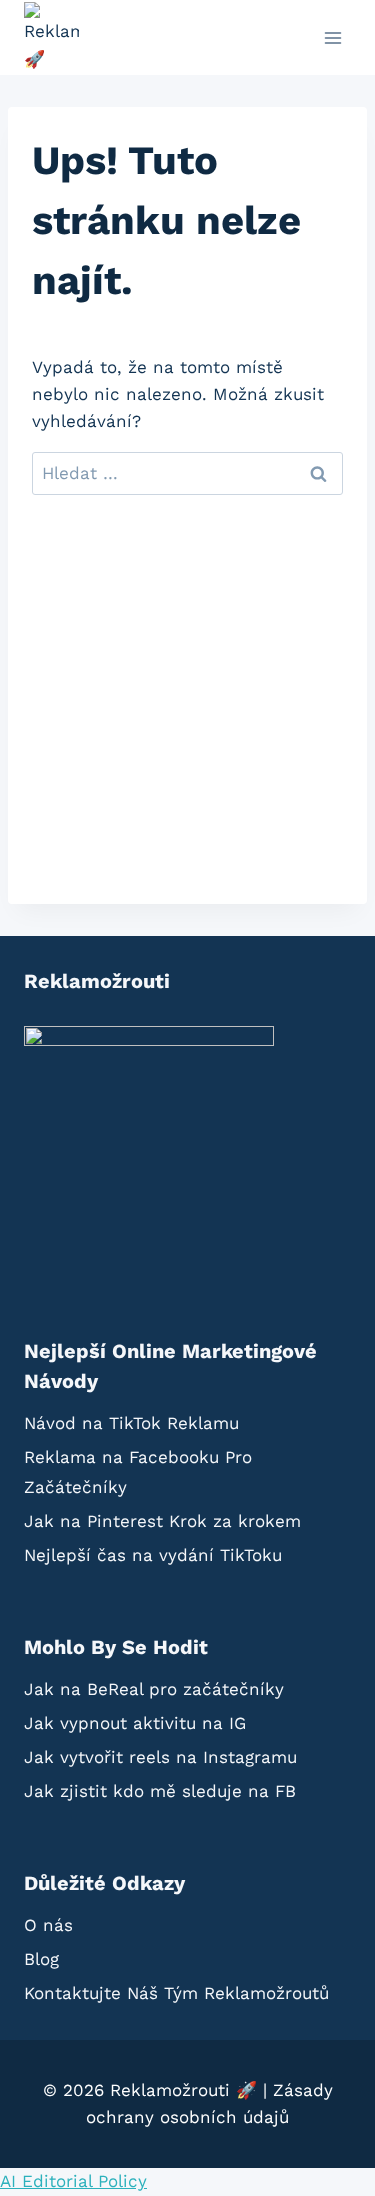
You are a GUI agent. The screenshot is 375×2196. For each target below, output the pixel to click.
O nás (48, 1925)
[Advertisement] (187, 716)
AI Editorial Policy (73, 2181)
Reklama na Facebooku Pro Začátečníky (138, 1472)
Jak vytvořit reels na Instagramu (160, 1757)
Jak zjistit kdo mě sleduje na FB (160, 1791)
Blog (41, 1959)
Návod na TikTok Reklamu (131, 1423)
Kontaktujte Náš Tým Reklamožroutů (176, 1993)
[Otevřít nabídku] (332, 37)
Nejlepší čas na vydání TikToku (153, 1555)
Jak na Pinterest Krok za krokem (162, 1521)
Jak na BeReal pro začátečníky (154, 1689)
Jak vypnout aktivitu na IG (135, 1723)
